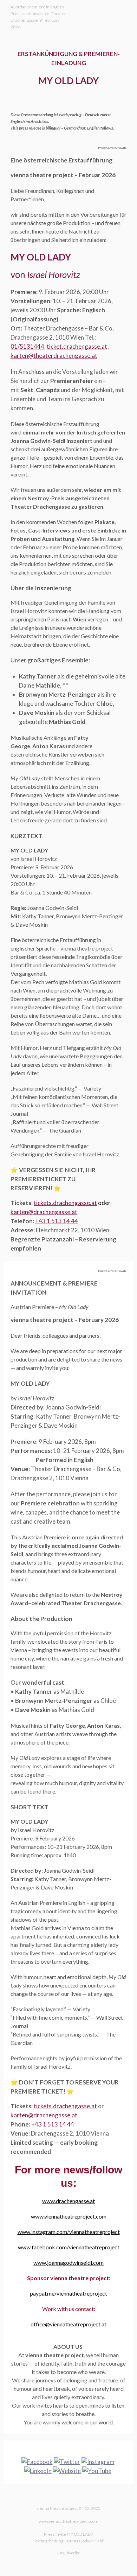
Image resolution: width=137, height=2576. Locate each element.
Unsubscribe (68, 2553)
